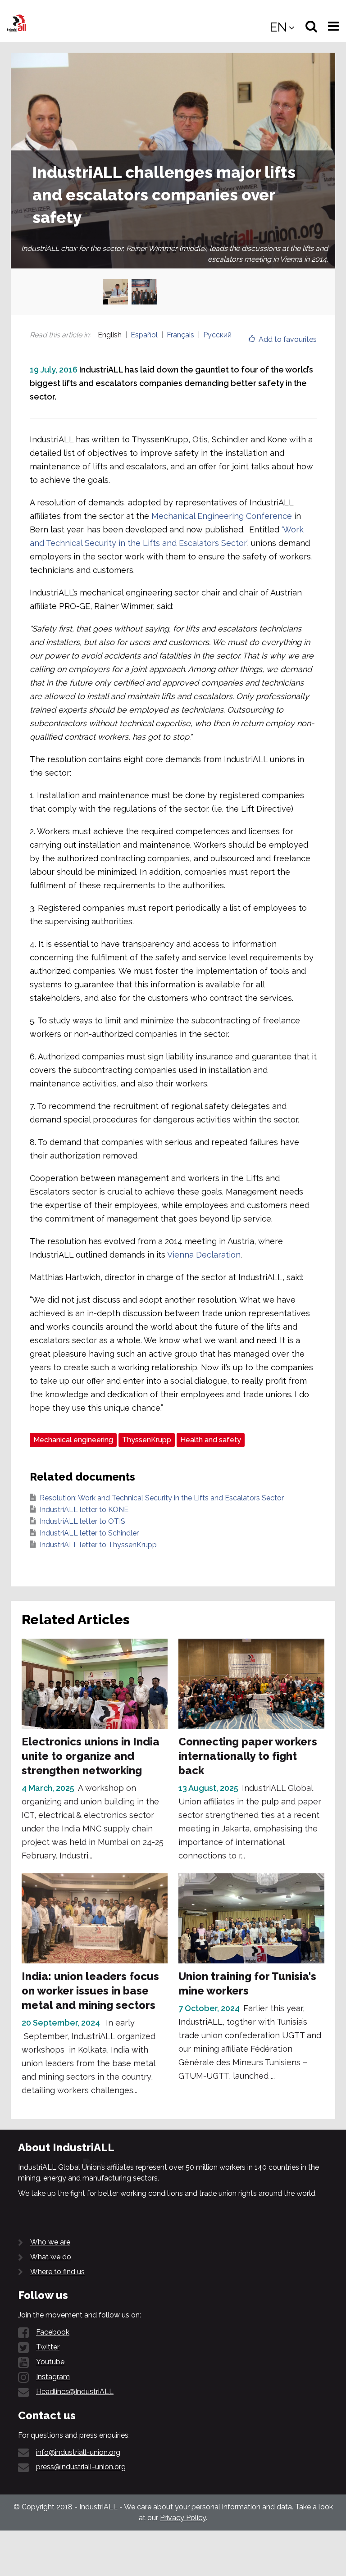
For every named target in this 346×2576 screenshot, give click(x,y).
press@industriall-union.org (81, 2467)
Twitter (48, 2347)
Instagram (53, 2377)
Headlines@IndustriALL (75, 2392)
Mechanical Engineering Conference (222, 516)
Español (144, 335)
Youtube (50, 2362)
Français (180, 335)
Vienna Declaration (204, 1255)
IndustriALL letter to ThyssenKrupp (98, 1545)
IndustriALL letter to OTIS (82, 1521)
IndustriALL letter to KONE (84, 1510)
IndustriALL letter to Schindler (89, 1533)
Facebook (53, 2332)
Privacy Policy (183, 2518)
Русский (217, 335)
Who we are (50, 2242)
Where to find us (57, 2272)
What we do (51, 2257)
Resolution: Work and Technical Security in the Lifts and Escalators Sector (162, 1498)
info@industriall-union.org (78, 2452)
